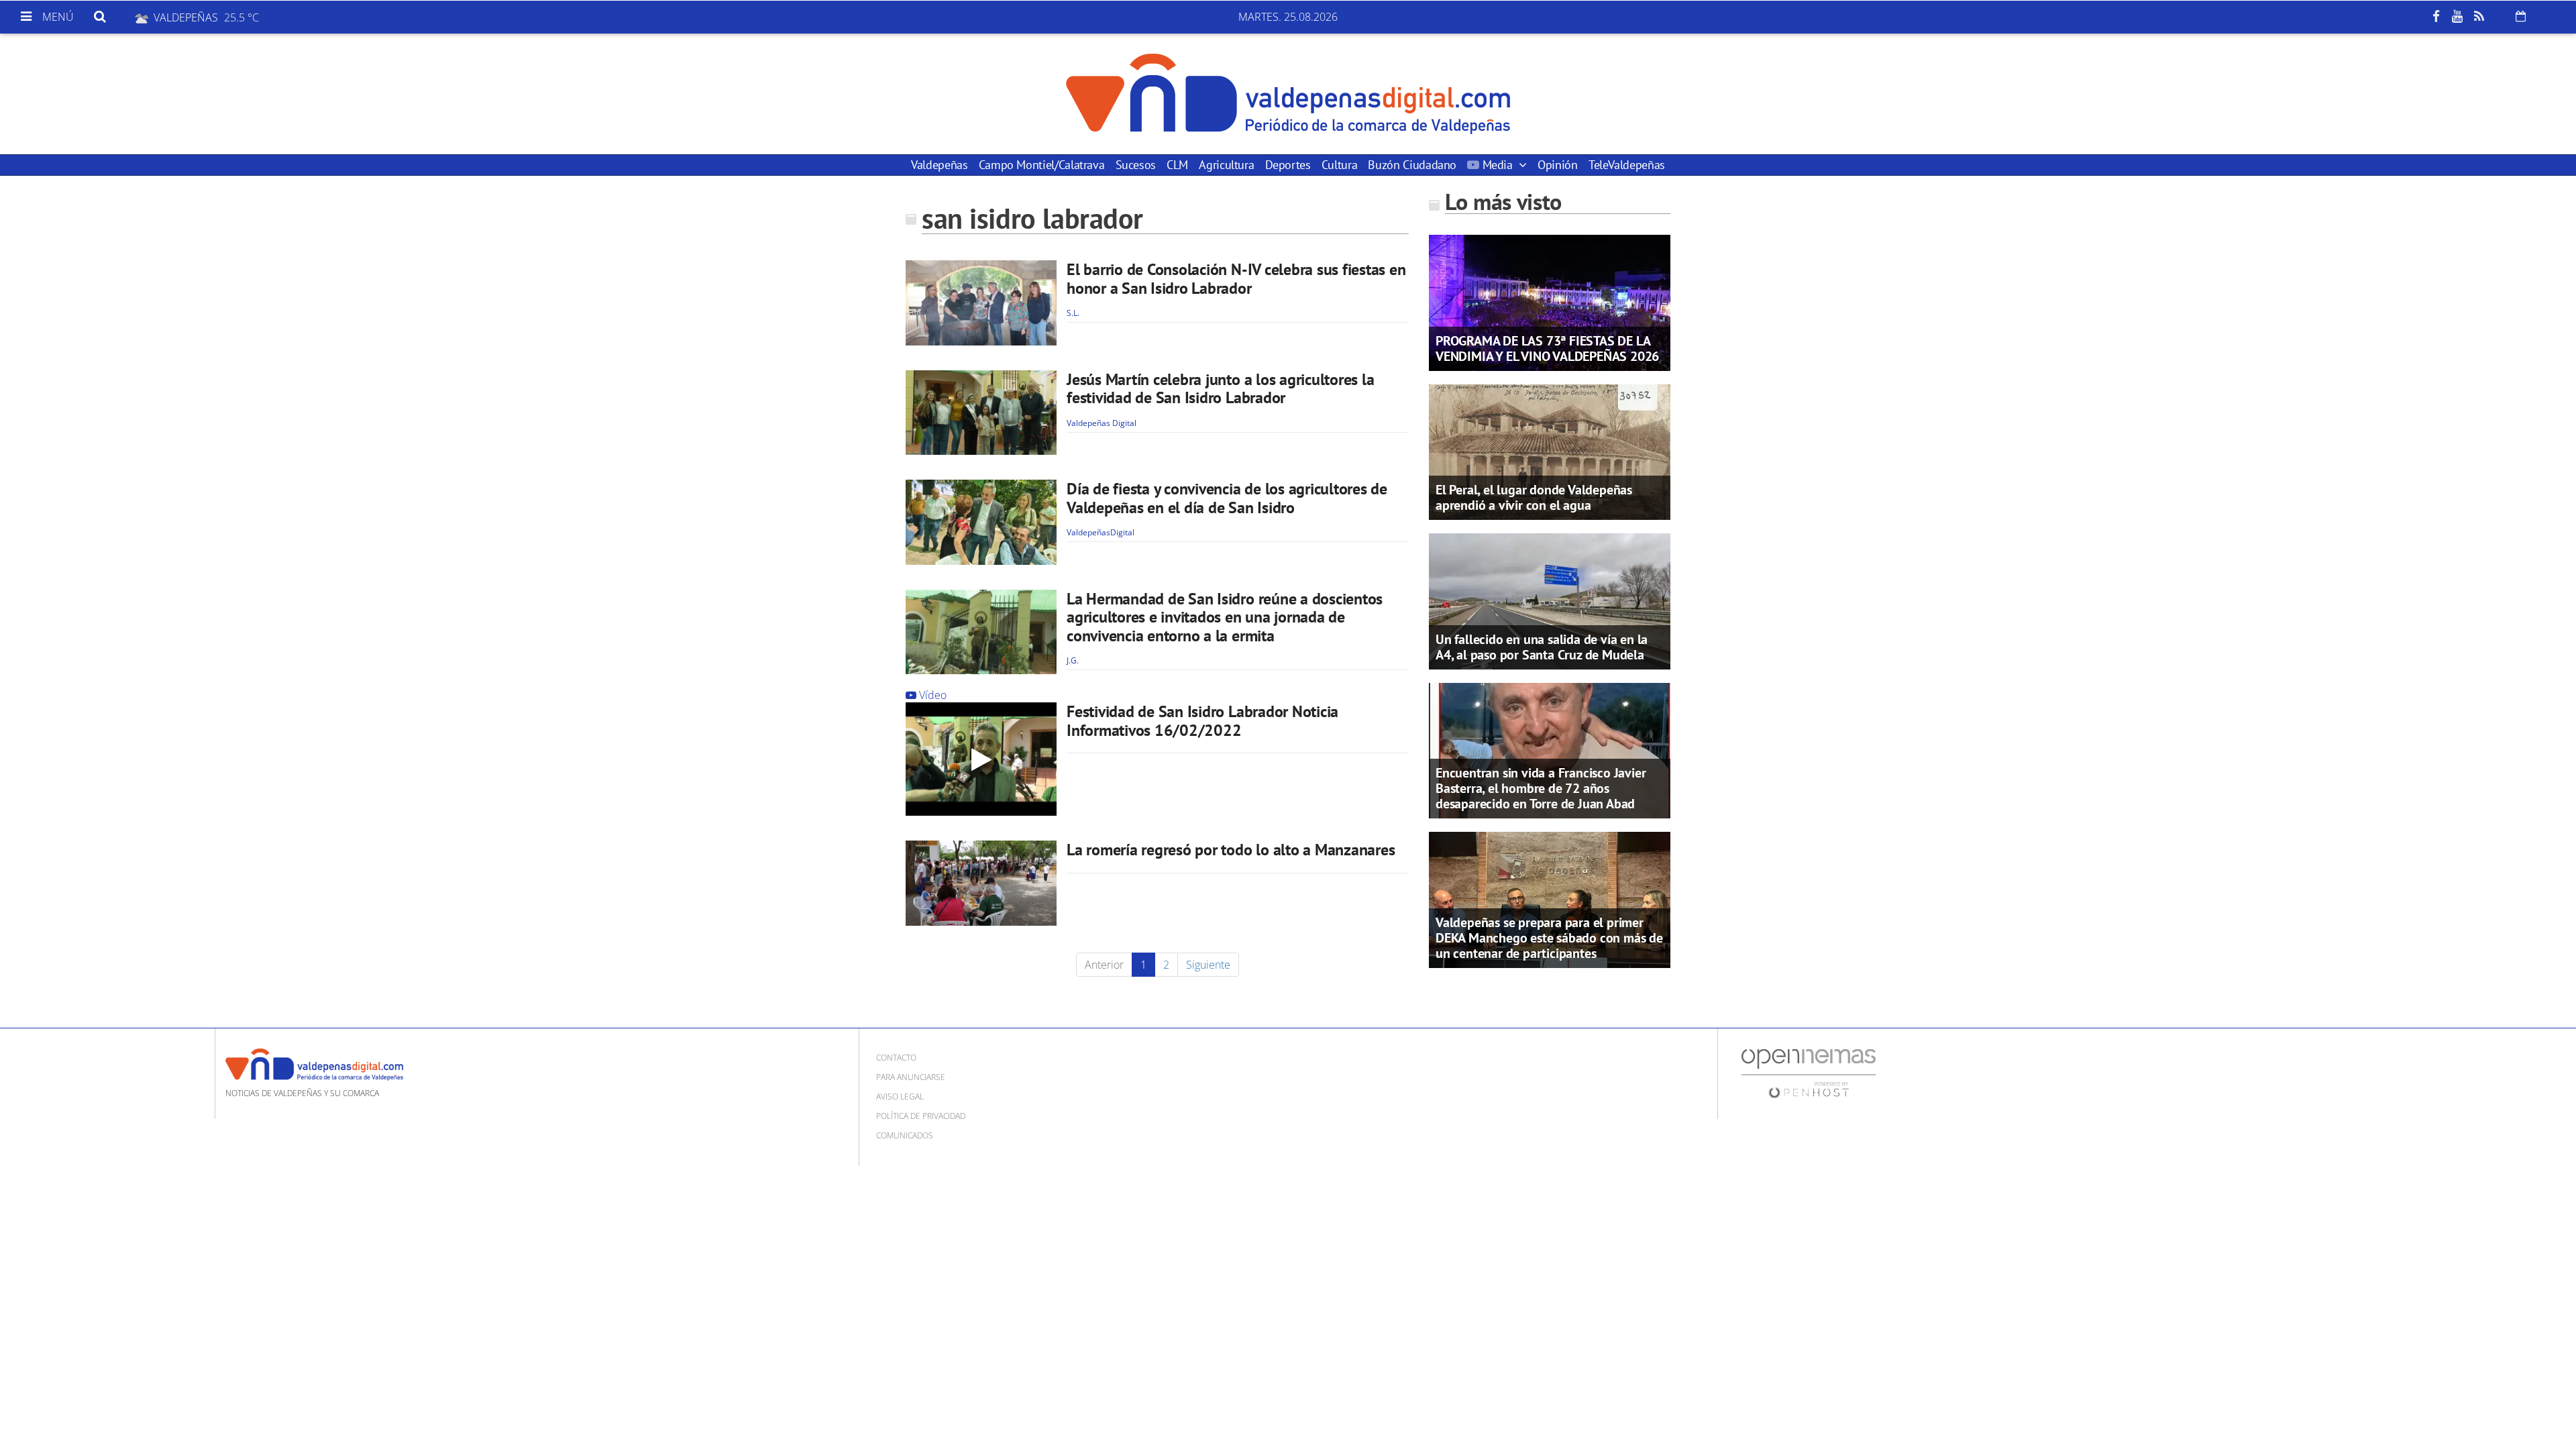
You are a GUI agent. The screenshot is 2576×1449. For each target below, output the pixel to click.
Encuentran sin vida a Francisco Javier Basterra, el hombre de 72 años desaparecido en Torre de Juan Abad (1541, 788)
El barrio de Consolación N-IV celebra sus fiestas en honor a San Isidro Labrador (1236, 279)
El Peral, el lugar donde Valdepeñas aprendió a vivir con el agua (1534, 497)
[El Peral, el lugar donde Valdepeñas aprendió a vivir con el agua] (1550, 451)
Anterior (1104, 965)
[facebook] (2436, 17)
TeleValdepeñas (1627, 165)
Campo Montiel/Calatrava (1042, 165)
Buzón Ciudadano (1412, 165)
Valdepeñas (939, 165)
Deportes (1288, 165)
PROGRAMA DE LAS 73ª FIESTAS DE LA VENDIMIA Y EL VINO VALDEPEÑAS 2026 (1547, 348)
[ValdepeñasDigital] (1288, 94)
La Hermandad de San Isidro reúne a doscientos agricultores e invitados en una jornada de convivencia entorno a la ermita (1225, 617)
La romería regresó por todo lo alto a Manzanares (1231, 850)
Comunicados (905, 1135)
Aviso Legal (900, 1096)
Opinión (1557, 165)
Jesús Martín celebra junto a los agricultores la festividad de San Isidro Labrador (1220, 389)
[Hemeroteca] (2521, 16)
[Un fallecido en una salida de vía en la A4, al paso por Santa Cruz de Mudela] (1550, 600)
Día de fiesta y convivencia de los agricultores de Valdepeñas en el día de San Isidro (1227, 498)
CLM (1177, 165)
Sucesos (1136, 165)
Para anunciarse (911, 1077)
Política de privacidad (921, 1116)
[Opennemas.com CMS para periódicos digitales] (1809, 1072)
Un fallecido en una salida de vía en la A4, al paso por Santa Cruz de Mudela (1542, 647)
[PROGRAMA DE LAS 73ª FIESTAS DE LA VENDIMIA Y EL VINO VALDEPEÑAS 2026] (1550, 302)
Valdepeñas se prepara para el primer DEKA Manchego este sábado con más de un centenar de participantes (1549, 938)
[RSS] (2479, 17)
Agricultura (1226, 165)
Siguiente (1208, 965)
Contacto (896, 1058)
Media (1497, 165)
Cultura (1339, 165)
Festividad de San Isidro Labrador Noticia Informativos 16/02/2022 (1202, 721)
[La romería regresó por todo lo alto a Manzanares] (981, 883)
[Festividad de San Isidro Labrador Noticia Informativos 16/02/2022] (981, 759)
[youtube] (2457, 17)
